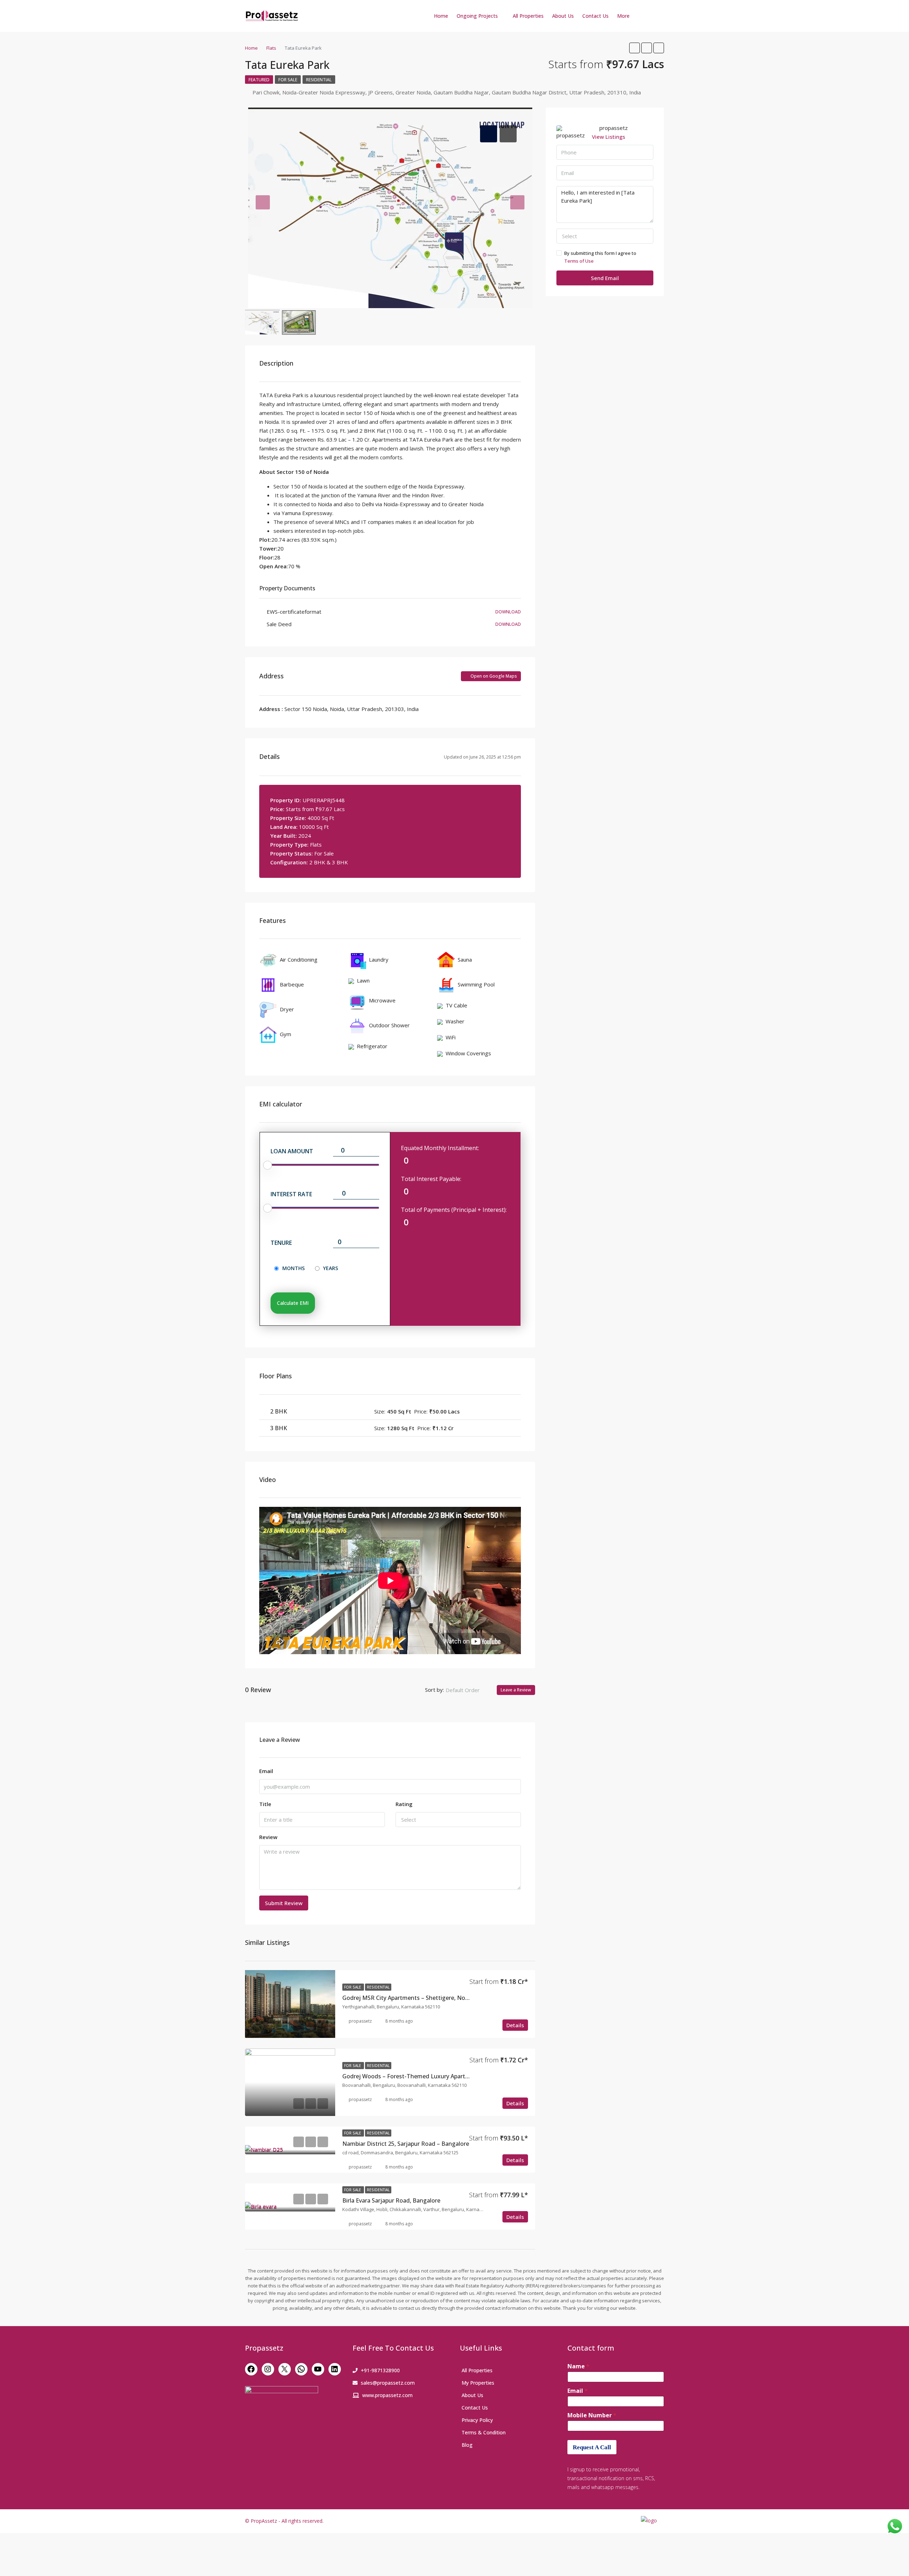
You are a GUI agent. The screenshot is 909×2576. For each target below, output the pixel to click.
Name (578, 2366)
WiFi (451, 1037)
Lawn (363, 980)
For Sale (288, 80)
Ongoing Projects (477, 16)
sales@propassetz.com (388, 2383)
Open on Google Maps (493, 676)
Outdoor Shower (389, 1025)
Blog (467, 2445)
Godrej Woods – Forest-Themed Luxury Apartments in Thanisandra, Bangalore (449, 2076)
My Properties (478, 2383)
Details (515, 2025)
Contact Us (595, 16)
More (623, 16)
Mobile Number (592, 2415)
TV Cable (456, 1005)
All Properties (528, 16)
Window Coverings (468, 1053)
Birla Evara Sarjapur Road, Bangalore (391, 2200)
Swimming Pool (476, 984)
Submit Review (284, 1903)
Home (441, 16)
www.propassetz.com (387, 2395)
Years (331, 1268)
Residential (319, 80)
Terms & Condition (484, 2432)
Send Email (605, 278)
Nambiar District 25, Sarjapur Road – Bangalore (406, 2144)
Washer (455, 1021)
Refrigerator (372, 1046)
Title (265, 1804)
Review (268, 1837)
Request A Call (592, 2447)
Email (266, 1771)
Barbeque (292, 984)
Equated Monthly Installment (439, 1148)
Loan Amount (292, 1151)
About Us (563, 16)
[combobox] (469, 1690)
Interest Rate (291, 1194)
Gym (285, 1034)
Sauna (465, 959)
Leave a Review (516, 1690)
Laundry (379, 959)
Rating (404, 1804)
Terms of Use (579, 261)
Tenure (281, 1243)
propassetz (360, 2021)
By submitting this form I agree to (600, 257)
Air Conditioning (299, 959)
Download (508, 612)
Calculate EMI (293, 1303)
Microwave (382, 1000)
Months (293, 1268)
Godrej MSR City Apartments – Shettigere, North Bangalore (422, 1998)
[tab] (489, 134)
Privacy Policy (477, 2420)
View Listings (609, 137)
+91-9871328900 (380, 2370)
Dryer (287, 1009)
